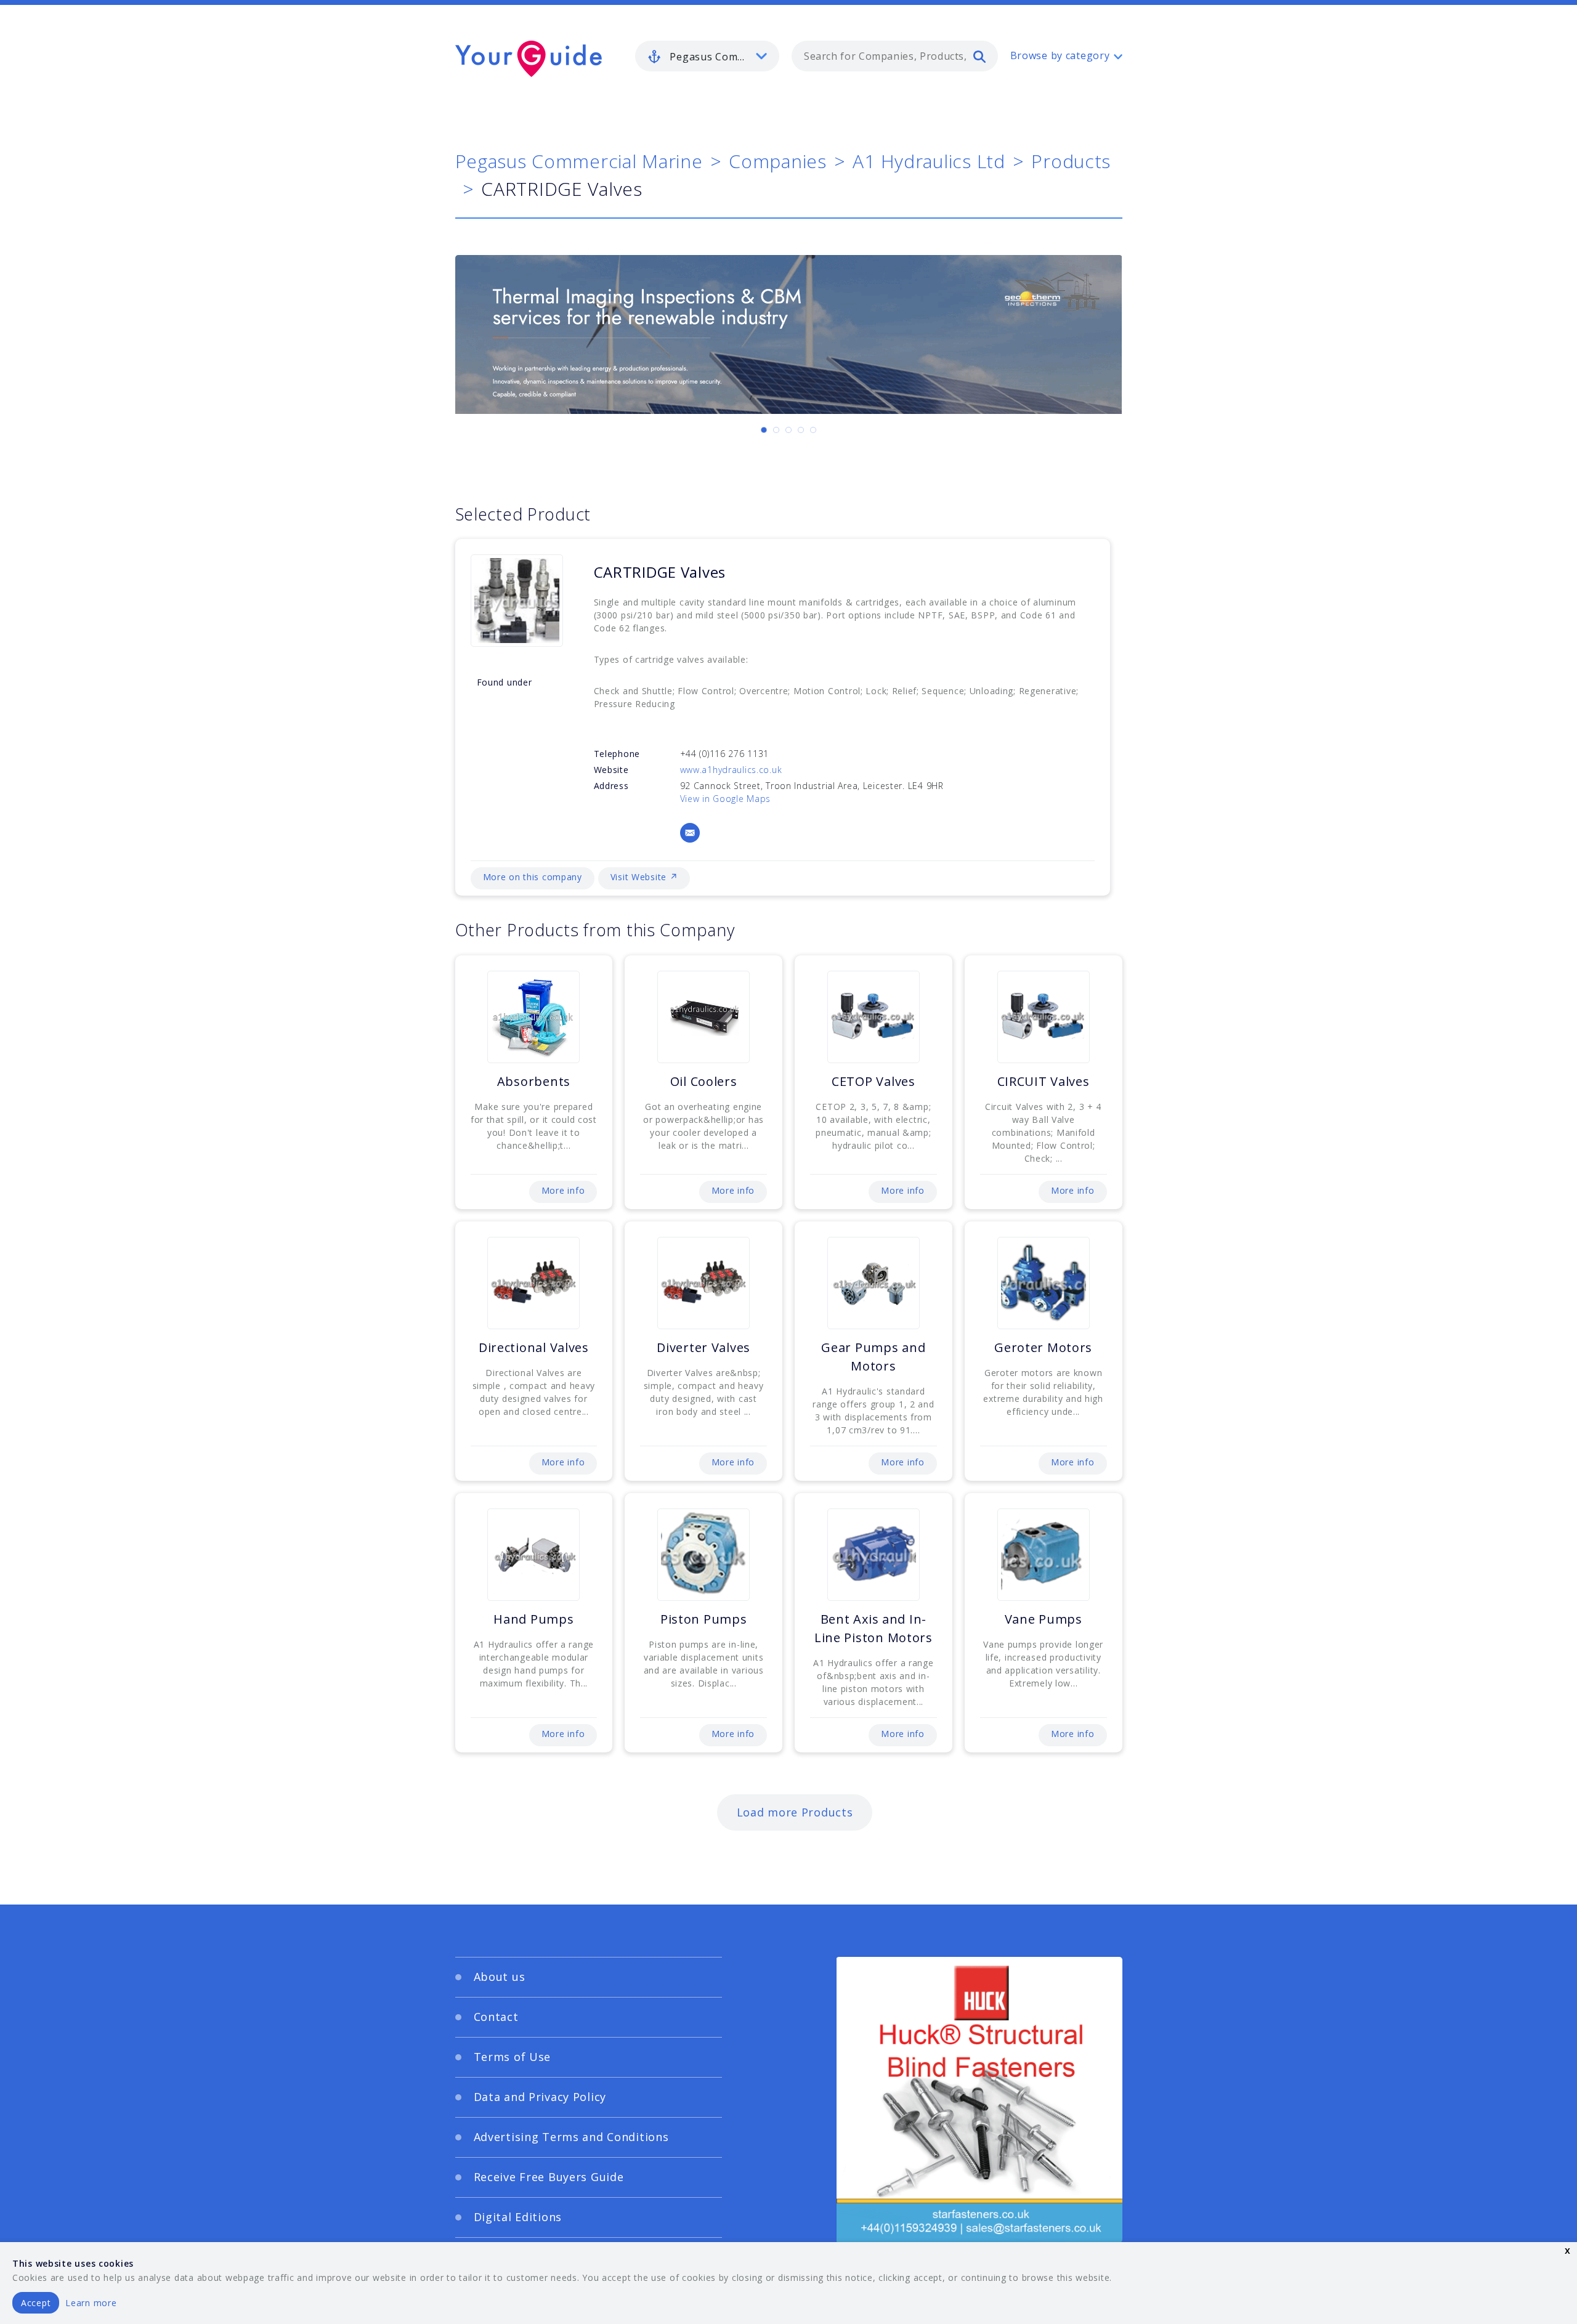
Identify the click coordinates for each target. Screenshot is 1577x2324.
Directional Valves (534, 1347)
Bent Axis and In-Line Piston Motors (874, 1628)
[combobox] (895, 56)
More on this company (533, 877)
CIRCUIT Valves (1044, 1081)
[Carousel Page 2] (776, 430)
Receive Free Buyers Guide (549, 2177)
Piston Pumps (704, 1619)
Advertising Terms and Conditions (571, 2137)
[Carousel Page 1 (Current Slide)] (764, 430)
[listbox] (707, 56)
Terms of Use (513, 2057)
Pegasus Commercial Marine (579, 161)
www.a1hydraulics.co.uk (731, 770)
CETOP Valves (874, 1081)
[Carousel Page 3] (788, 430)
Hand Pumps (533, 1619)
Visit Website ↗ (644, 877)
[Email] (690, 833)
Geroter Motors (1043, 1347)
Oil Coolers (704, 1081)
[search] (979, 56)
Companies (777, 161)
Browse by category (1060, 55)
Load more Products (795, 1812)
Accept (36, 2303)
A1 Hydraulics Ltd (929, 161)
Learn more (91, 2303)
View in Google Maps (726, 799)
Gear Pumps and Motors (873, 1357)
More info (563, 1190)
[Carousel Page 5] (813, 430)
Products (1071, 161)
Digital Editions (518, 2217)
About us (500, 1977)
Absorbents (534, 1081)
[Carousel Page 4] (801, 430)
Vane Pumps (1044, 1619)
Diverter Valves (703, 1347)
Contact (496, 2017)
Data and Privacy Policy (540, 2097)
